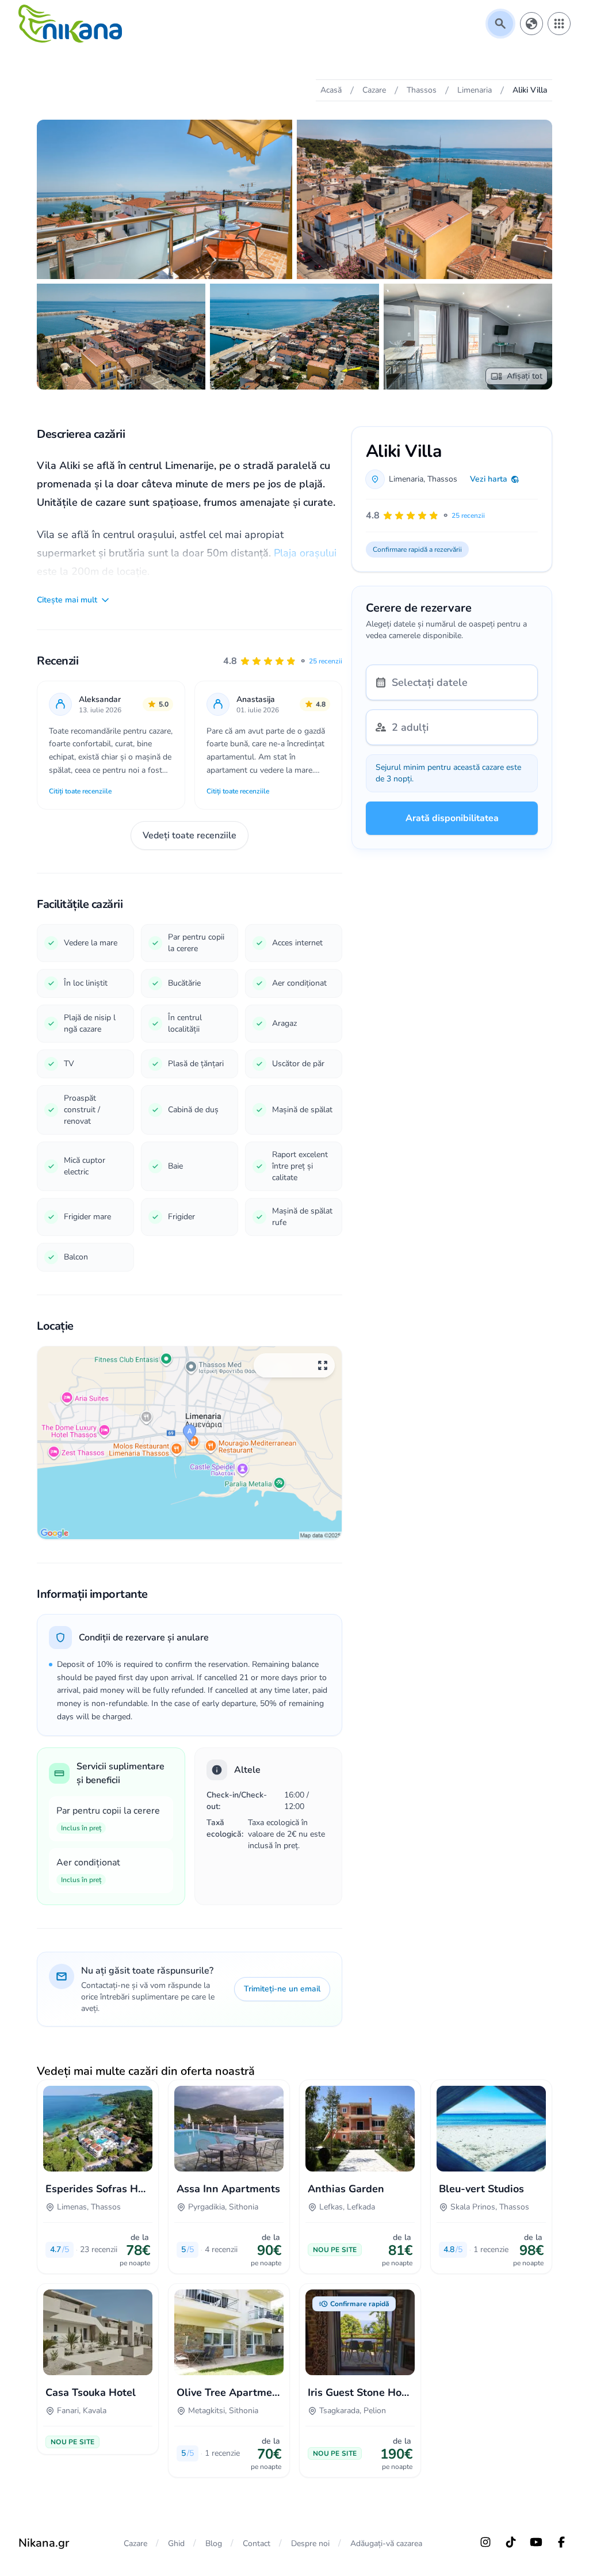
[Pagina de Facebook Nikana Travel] (561, 2542)
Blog (214, 2543)
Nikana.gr (44, 2543)
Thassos (442, 479)
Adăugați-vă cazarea (386, 2543)
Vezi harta (489, 479)
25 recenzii (326, 661)
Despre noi (310, 2543)
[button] (283, 661)
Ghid (176, 2543)
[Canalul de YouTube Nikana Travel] (536, 2542)
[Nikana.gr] (70, 24)
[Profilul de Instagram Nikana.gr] (485, 2542)
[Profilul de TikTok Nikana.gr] (511, 2542)
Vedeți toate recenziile (190, 835)
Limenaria (406, 479)
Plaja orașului (305, 553)
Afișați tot (525, 376)
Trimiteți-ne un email (282, 1989)
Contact (257, 2543)
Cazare (135, 2543)
